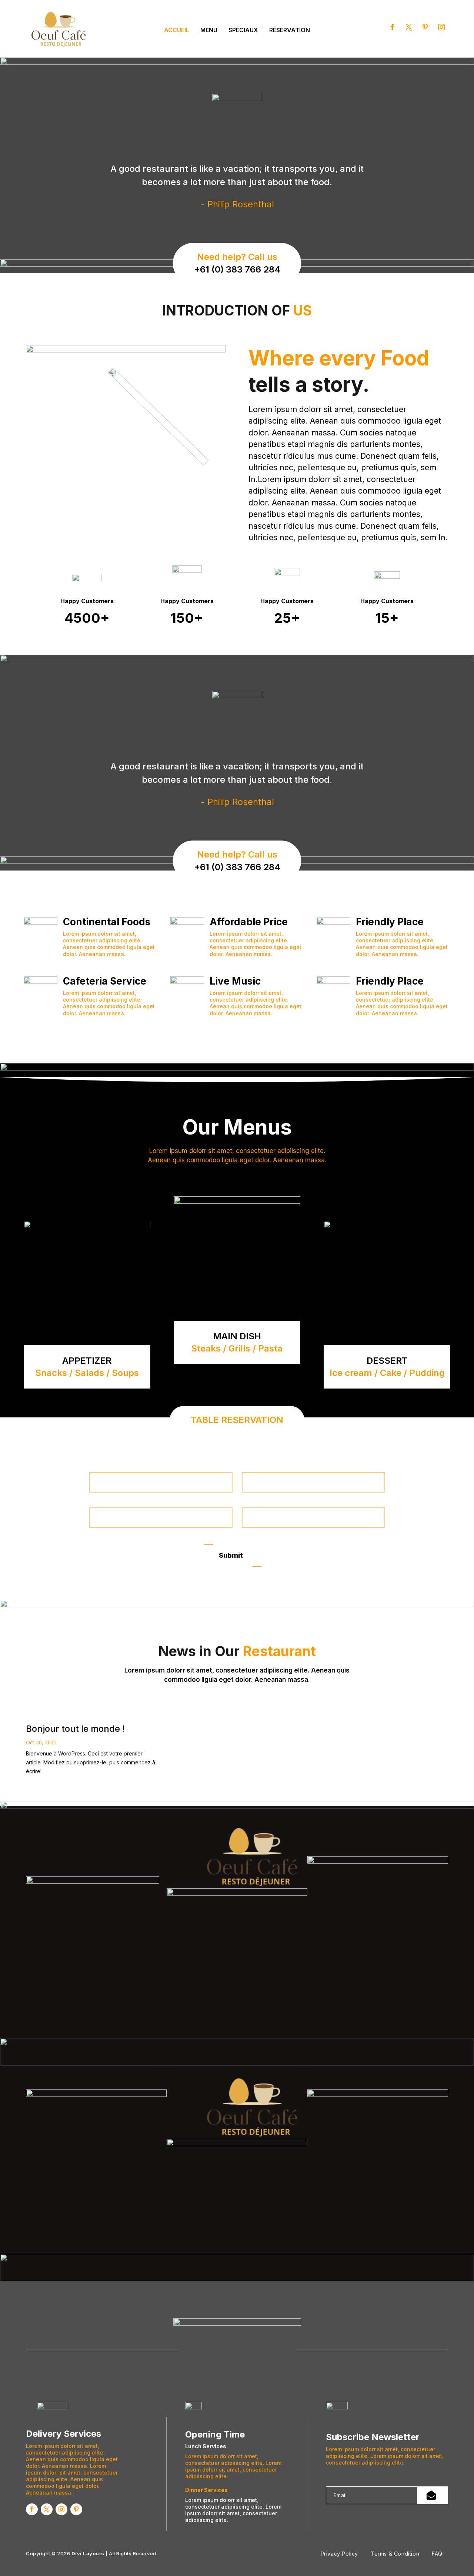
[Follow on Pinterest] (425, 27)
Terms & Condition (395, 2554)
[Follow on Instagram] (441, 27)
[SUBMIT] (433, 2495)
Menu (209, 30)
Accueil (177, 30)
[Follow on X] (409, 27)
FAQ (437, 2554)
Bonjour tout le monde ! (75, 1729)
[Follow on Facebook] (393, 27)
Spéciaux (243, 30)
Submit (231, 1555)
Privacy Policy (339, 2554)
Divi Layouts (88, 2553)
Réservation (290, 30)
